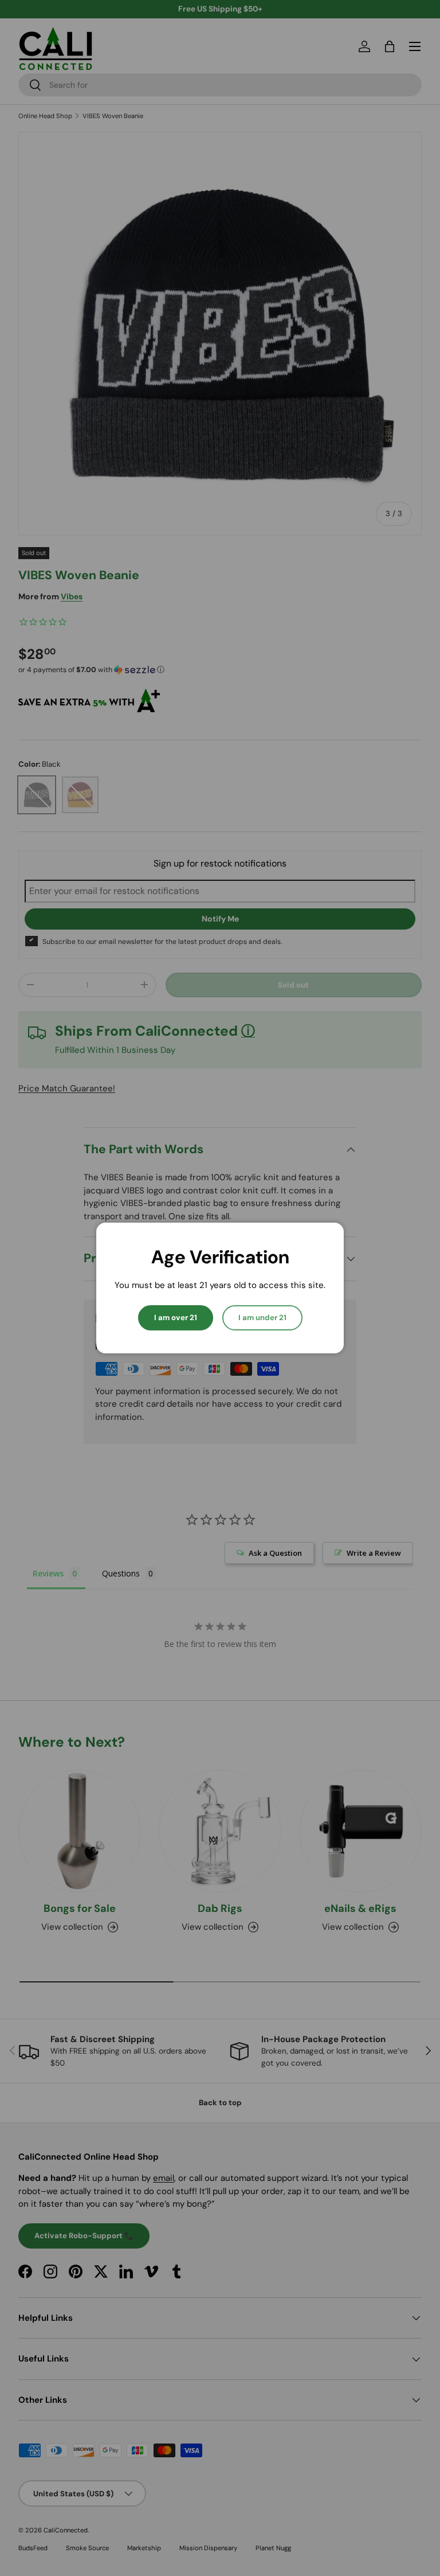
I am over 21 (176, 1318)
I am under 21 (262, 1318)
